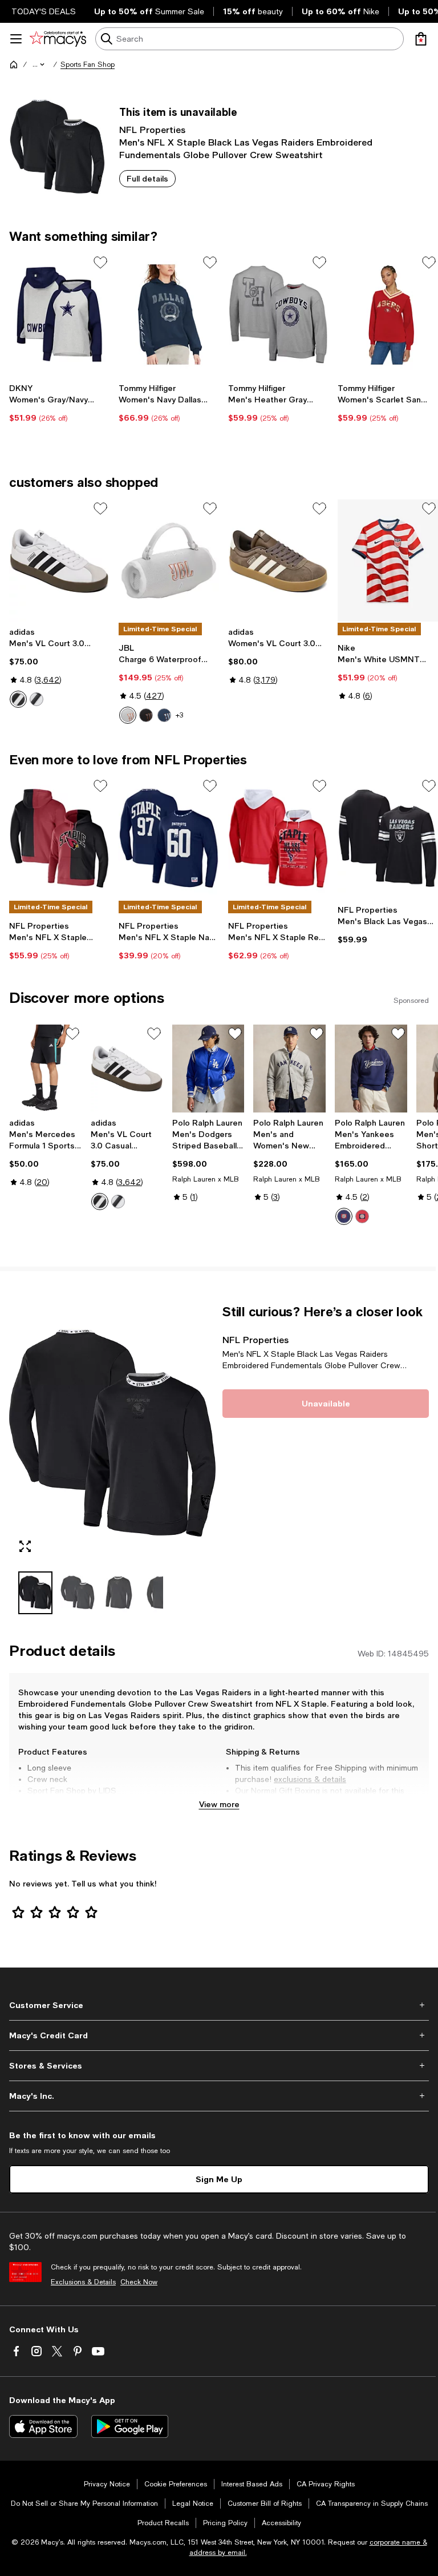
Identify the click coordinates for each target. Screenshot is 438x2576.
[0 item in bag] (421, 39)
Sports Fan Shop (88, 64)
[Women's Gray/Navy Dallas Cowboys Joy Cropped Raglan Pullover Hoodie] (59, 315)
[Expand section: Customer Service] (219, 2005)
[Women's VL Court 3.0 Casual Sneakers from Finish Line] (278, 561)
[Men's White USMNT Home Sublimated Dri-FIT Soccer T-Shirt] (388, 561)
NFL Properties (152, 129)
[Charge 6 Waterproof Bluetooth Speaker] (169, 561)
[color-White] (128, 715)
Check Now (139, 2282)
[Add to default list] (100, 263)
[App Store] (43, 2426)
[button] (39, 64)
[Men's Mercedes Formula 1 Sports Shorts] (45, 1069)
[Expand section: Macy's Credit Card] (219, 2035)
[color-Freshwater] (344, 1216)
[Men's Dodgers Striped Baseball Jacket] (208, 1069)
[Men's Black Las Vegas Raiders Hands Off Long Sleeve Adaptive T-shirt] (388, 838)
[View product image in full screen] (25, 1546)
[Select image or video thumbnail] (35, 1593)
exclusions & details (310, 1779)
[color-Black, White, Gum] (36, 699)
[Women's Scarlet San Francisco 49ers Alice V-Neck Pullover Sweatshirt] (388, 315)
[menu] (16, 39)
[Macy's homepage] (14, 64)
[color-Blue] (164, 715)
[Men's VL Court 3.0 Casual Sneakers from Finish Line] (59, 561)
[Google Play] (130, 2426)
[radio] (18, 699)
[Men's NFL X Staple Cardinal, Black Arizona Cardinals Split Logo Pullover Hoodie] (59, 838)
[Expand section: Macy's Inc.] (219, 2096)
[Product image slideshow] (112, 1433)
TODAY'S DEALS (44, 11)
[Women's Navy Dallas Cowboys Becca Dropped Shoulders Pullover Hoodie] (169, 315)
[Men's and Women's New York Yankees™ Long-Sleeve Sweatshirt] (289, 1069)
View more (219, 1804)
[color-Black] (146, 715)
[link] (59, 403)
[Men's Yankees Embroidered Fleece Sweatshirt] (371, 1069)
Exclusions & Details (83, 2282)
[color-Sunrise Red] (362, 1216)
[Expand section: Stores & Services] (219, 2066)
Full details (147, 178)
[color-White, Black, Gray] (18, 699)
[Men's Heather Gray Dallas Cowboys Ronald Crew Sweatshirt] (278, 315)
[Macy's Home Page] (58, 39)
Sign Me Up (219, 2179)
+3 (179, 715)
